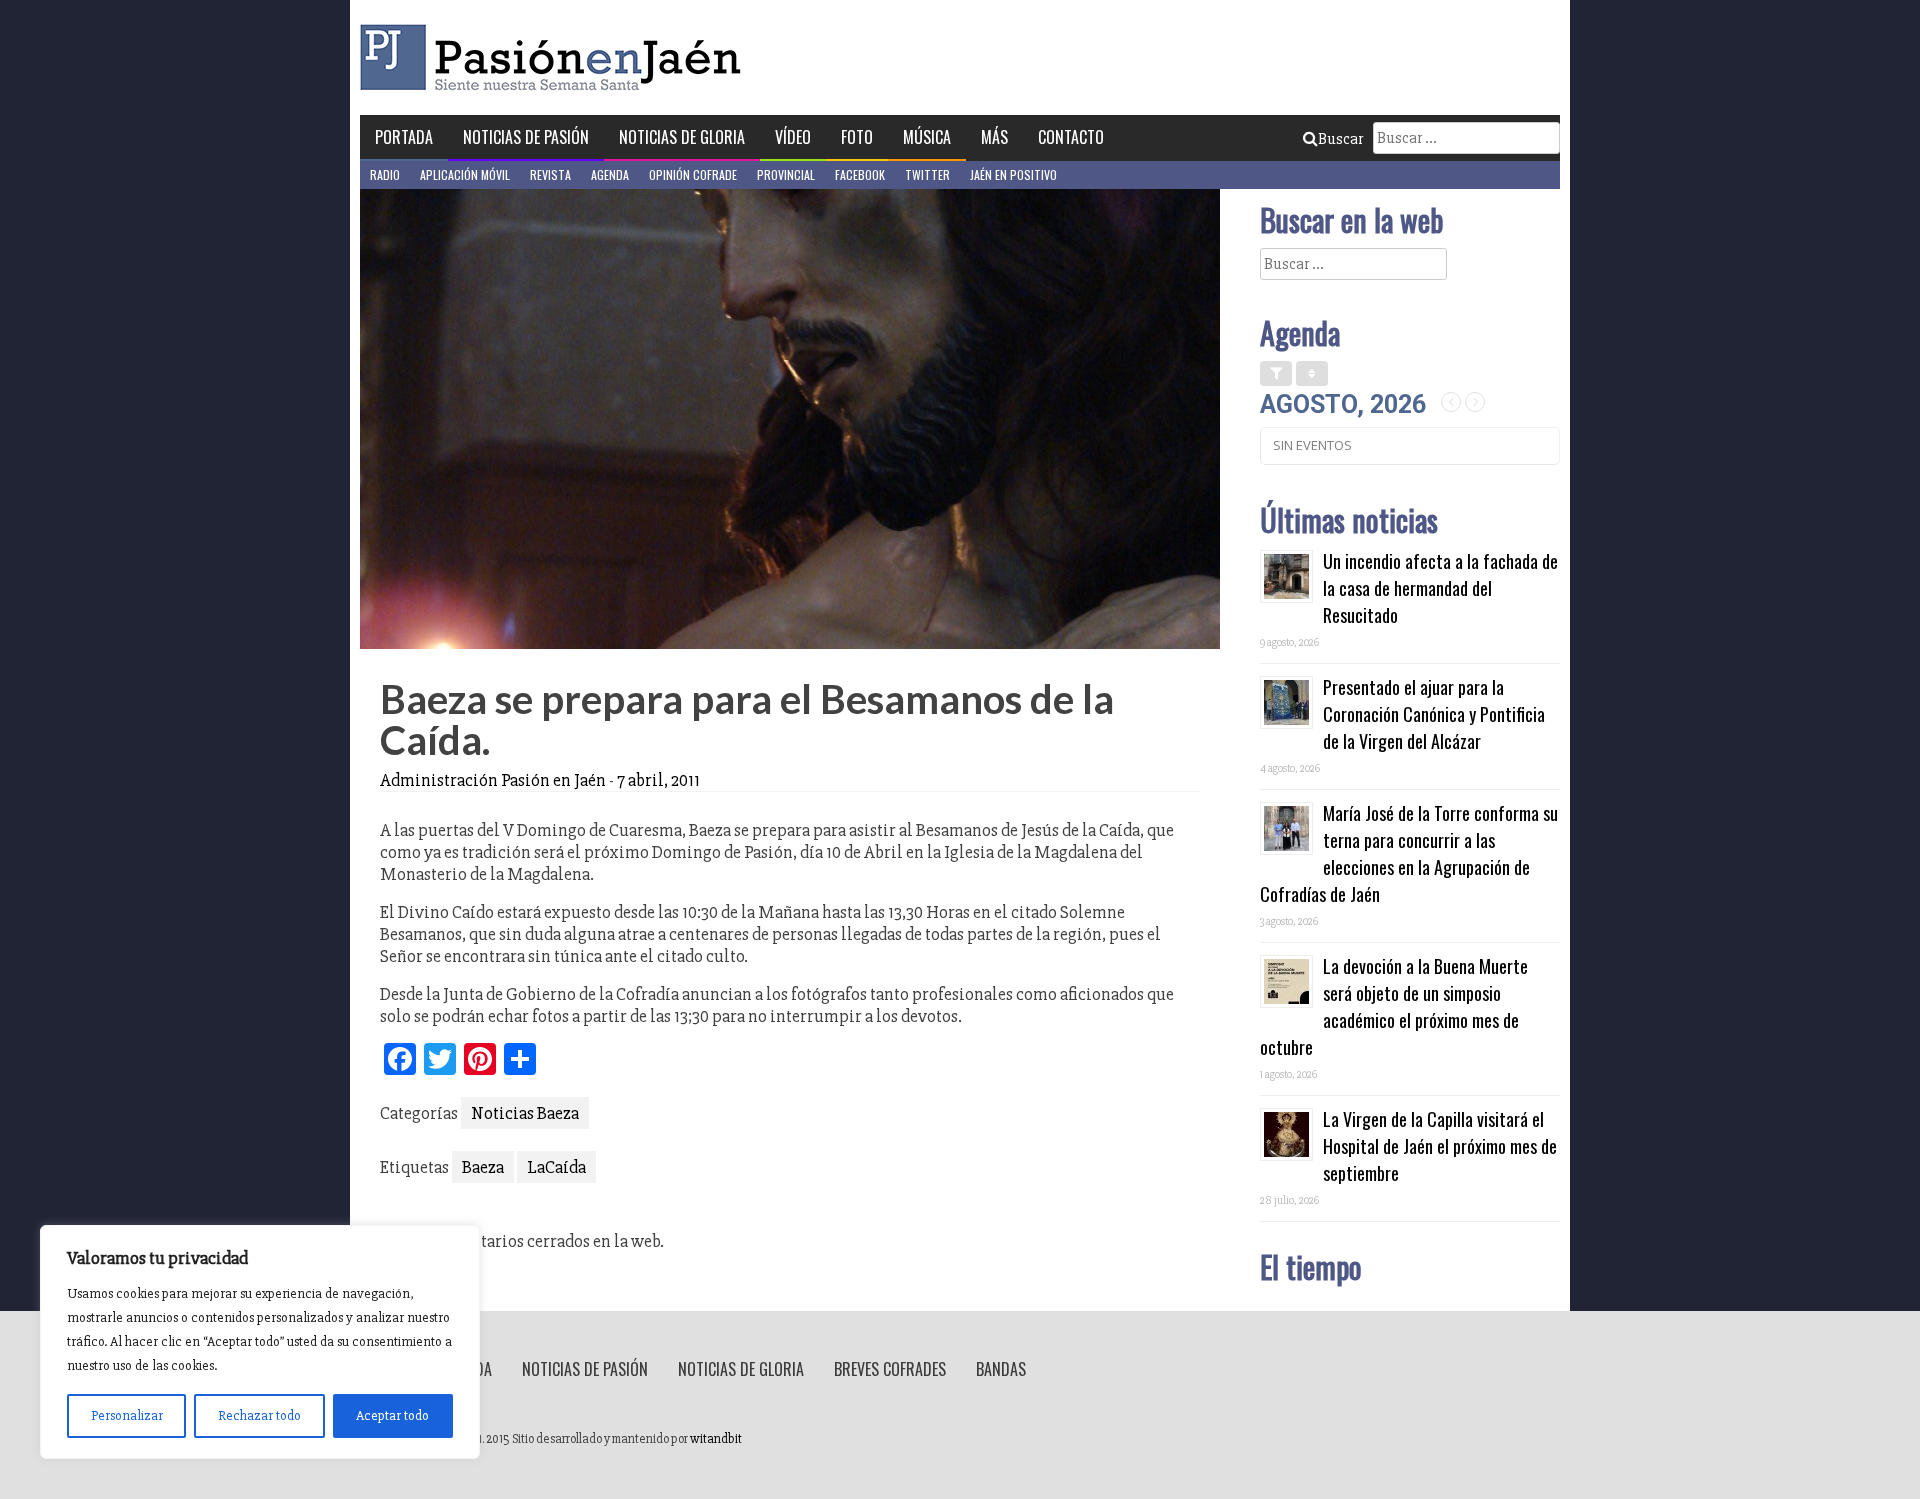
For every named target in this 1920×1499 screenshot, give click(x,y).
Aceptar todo (392, 1415)
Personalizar (127, 1415)
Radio (385, 174)
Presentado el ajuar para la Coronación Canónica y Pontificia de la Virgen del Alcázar (1434, 714)
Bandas (1001, 1369)
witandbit (716, 1439)
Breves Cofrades (890, 1369)
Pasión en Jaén (556, 57)
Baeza (483, 1167)
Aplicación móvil (465, 174)
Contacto (1071, 137)
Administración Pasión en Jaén (493, 780)
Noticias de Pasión (526, 137)
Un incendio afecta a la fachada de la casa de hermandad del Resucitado (1440, 588)
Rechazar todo (259, 1415)
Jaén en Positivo (1013, 174)
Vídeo (793, 137)
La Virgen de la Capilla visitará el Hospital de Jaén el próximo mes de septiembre (1440, 1146)
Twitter (927, 174)
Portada (404, 137)
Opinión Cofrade (693, 174)
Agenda (610, 174)
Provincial (786, 174)
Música (927, 137)
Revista (550, 174)
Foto (857, 137)
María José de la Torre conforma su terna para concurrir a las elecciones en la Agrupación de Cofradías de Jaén (1409, 853)
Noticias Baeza (525, 1113)
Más (994, 137)
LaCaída (556, 1167)
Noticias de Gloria (682, 137)
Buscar (1340, 139)
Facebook (860, 174)
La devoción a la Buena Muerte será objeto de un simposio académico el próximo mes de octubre (1394, 1006)
